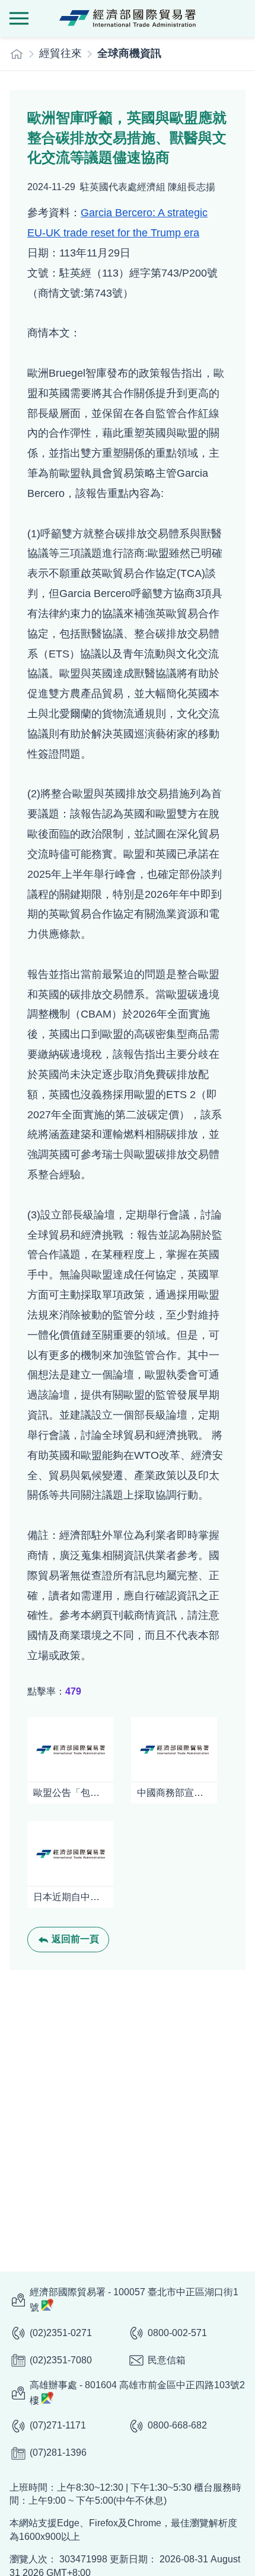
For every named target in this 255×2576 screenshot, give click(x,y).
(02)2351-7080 (61, 2360)
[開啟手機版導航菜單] (19, 18)
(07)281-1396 (58, 2453)
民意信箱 (167, 2360)
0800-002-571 (177, 2333)
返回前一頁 (75, 1939)
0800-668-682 (177, 2425)
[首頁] (17, 54)
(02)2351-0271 (61, 2333)
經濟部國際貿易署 (128, 18)
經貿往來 (60, 53)
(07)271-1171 (58, 2425)
